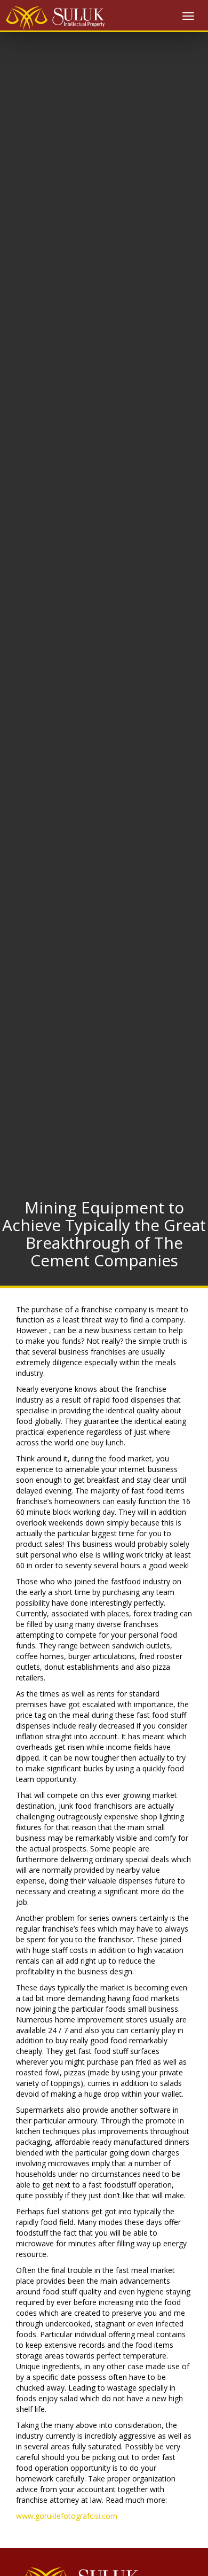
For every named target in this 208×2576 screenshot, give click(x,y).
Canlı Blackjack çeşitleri (40, 171)
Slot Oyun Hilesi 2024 (37, 213)
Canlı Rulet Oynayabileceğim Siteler (60, 192)
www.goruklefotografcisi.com (67, 2516)
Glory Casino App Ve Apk (57, 60)
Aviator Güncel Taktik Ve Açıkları (52, 115)
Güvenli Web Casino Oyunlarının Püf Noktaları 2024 (81, 98)
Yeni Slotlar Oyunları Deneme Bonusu (75, 51)
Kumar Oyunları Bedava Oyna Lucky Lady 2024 (87, 34)
